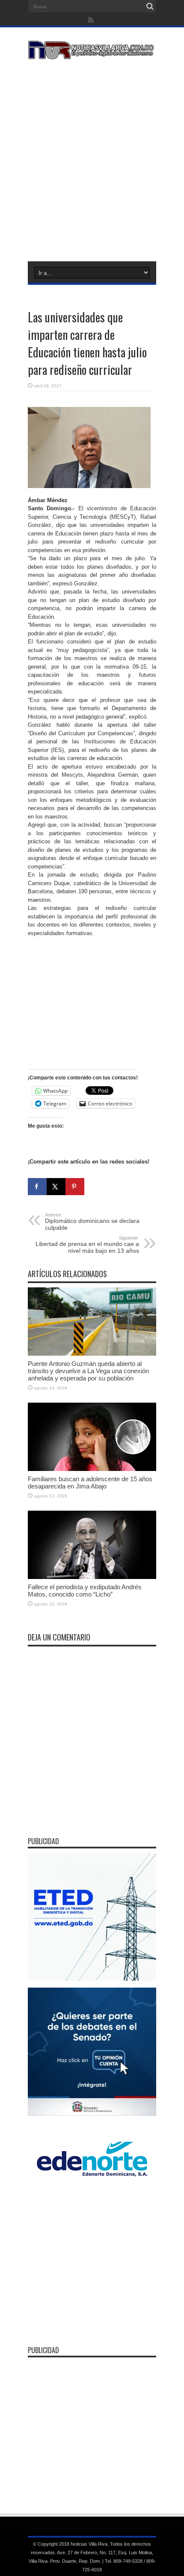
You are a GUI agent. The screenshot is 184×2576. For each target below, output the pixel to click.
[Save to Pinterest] (75, 1187)
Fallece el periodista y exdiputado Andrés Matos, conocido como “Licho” (85, 1591)
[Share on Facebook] (37, 1187)
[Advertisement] (92, 159)
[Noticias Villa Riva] (92, 53)
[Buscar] (150, 6)
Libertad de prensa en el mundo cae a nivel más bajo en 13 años (87, 1245)
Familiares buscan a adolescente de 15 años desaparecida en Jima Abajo (90, 1482)
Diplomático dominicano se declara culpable (92, 1222)
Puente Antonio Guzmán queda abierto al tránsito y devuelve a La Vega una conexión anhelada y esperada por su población (88, 1371)
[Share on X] (56, 1187)
